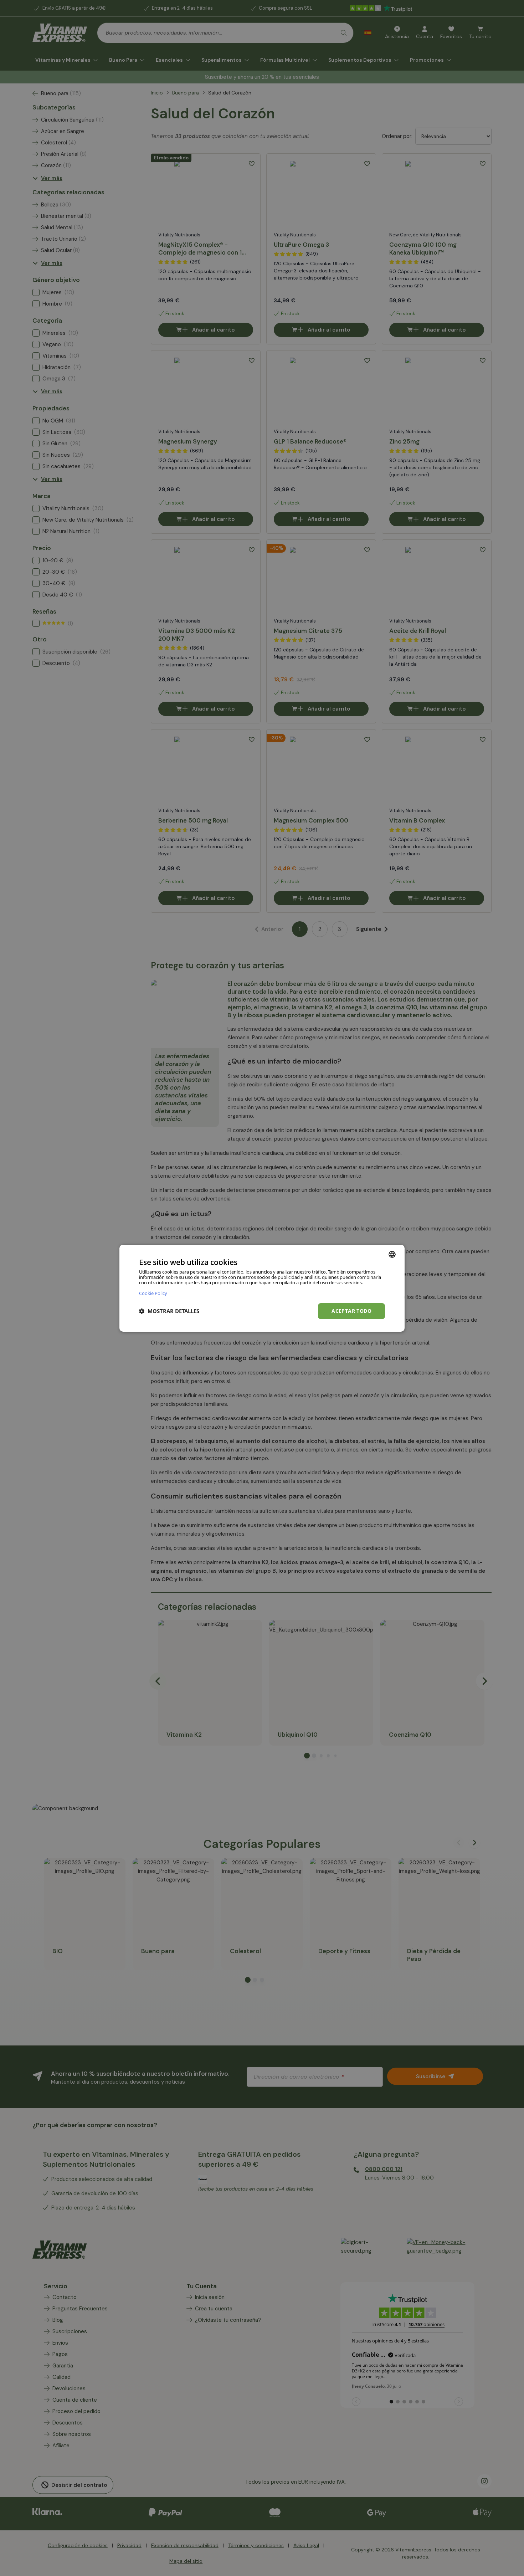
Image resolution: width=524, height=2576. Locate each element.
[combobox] (392, 1254)
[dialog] (262, 1288)
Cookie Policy (153, 1293)
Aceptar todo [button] (351, 1311)
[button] (169, 1311)
